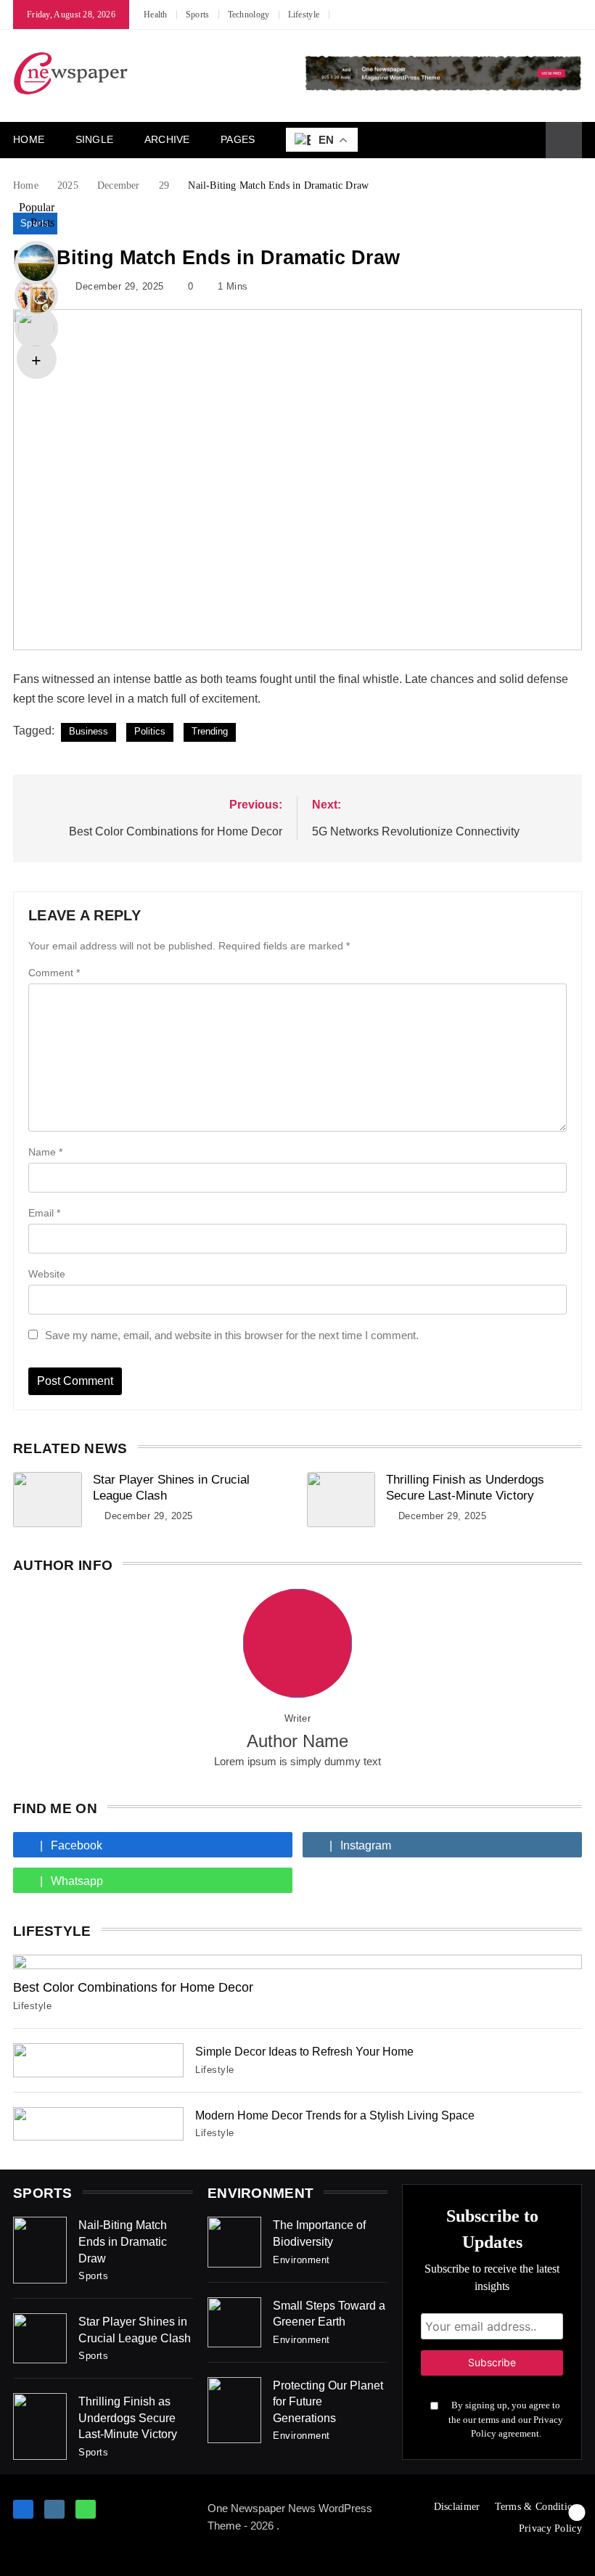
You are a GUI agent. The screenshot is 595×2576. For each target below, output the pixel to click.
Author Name (297, 1741)
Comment (54, 973)
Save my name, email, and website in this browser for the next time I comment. (232, 1335)
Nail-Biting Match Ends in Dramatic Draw (123, 2241)
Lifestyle (304, 15)
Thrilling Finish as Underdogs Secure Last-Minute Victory (128, 2417)
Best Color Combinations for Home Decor (133, 1987)
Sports (198, 15)
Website (47, 1274)
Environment (301, 2260)
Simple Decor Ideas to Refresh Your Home (304, 2051)
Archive (167, 139)
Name (45, 1152)
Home (29, 139)
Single (95, 139)
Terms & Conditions (538, 2507)
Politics (150, 731)
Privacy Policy (550, 2528)
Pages (238, 139)
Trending (210, 731)
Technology (249, 15)
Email (44, 1213)
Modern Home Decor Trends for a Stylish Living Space (335, 2115)
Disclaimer (457, 2507)
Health (156, 15)
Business (89, 731)
